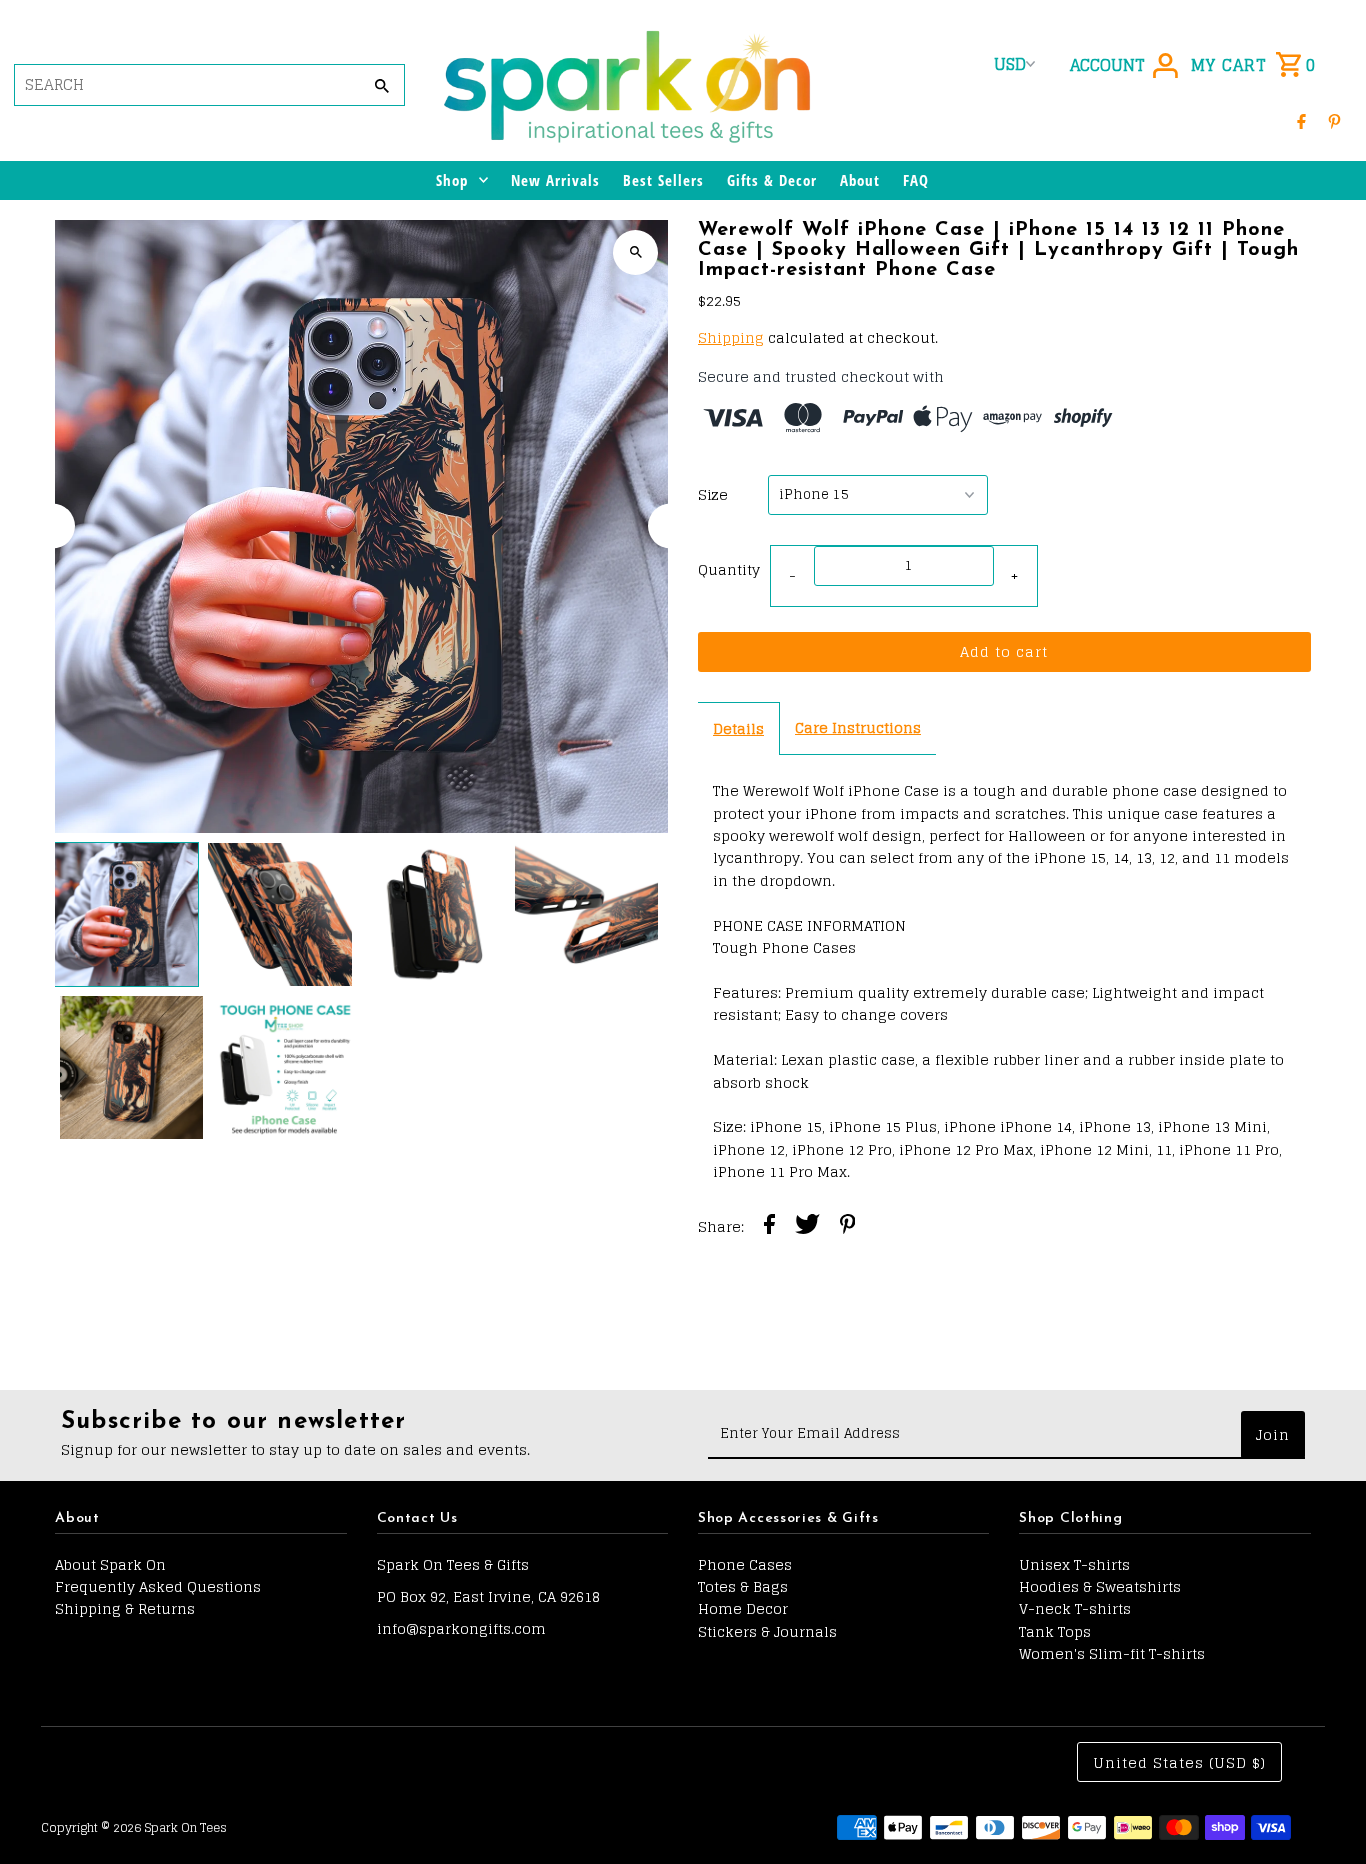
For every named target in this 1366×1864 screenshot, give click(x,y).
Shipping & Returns (125, 1608)
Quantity (729, 569)
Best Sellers (663, 180)
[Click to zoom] (635, 252)
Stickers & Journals (767, 1631)
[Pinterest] (1334, 120)
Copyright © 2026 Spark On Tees (134, 1827)
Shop (452, 180)
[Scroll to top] (1323, 1811)
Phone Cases (745, 1564)
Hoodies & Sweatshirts (1100, 1586)
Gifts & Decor (772, 180)
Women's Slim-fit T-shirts (1112, 1653)
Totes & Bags (743, 1586)
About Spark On (110, 1564)
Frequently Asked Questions (158, 1586)
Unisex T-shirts (1074, 1564)
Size (713, 495)
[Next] (670, 526)
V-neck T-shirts (1075, 1608)
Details (738, 728)
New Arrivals (555, 180)
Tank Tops (1055, 1631)
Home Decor (743, 1608)
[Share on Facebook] (769, 1227)
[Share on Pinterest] (848, 1227)
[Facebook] (1301, 120)
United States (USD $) (1179, 1762)
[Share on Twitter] (807, 1227)
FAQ (916, 180)
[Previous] (52, 526)
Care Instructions (858, 727)
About (860, 180)
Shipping (731, 337)
